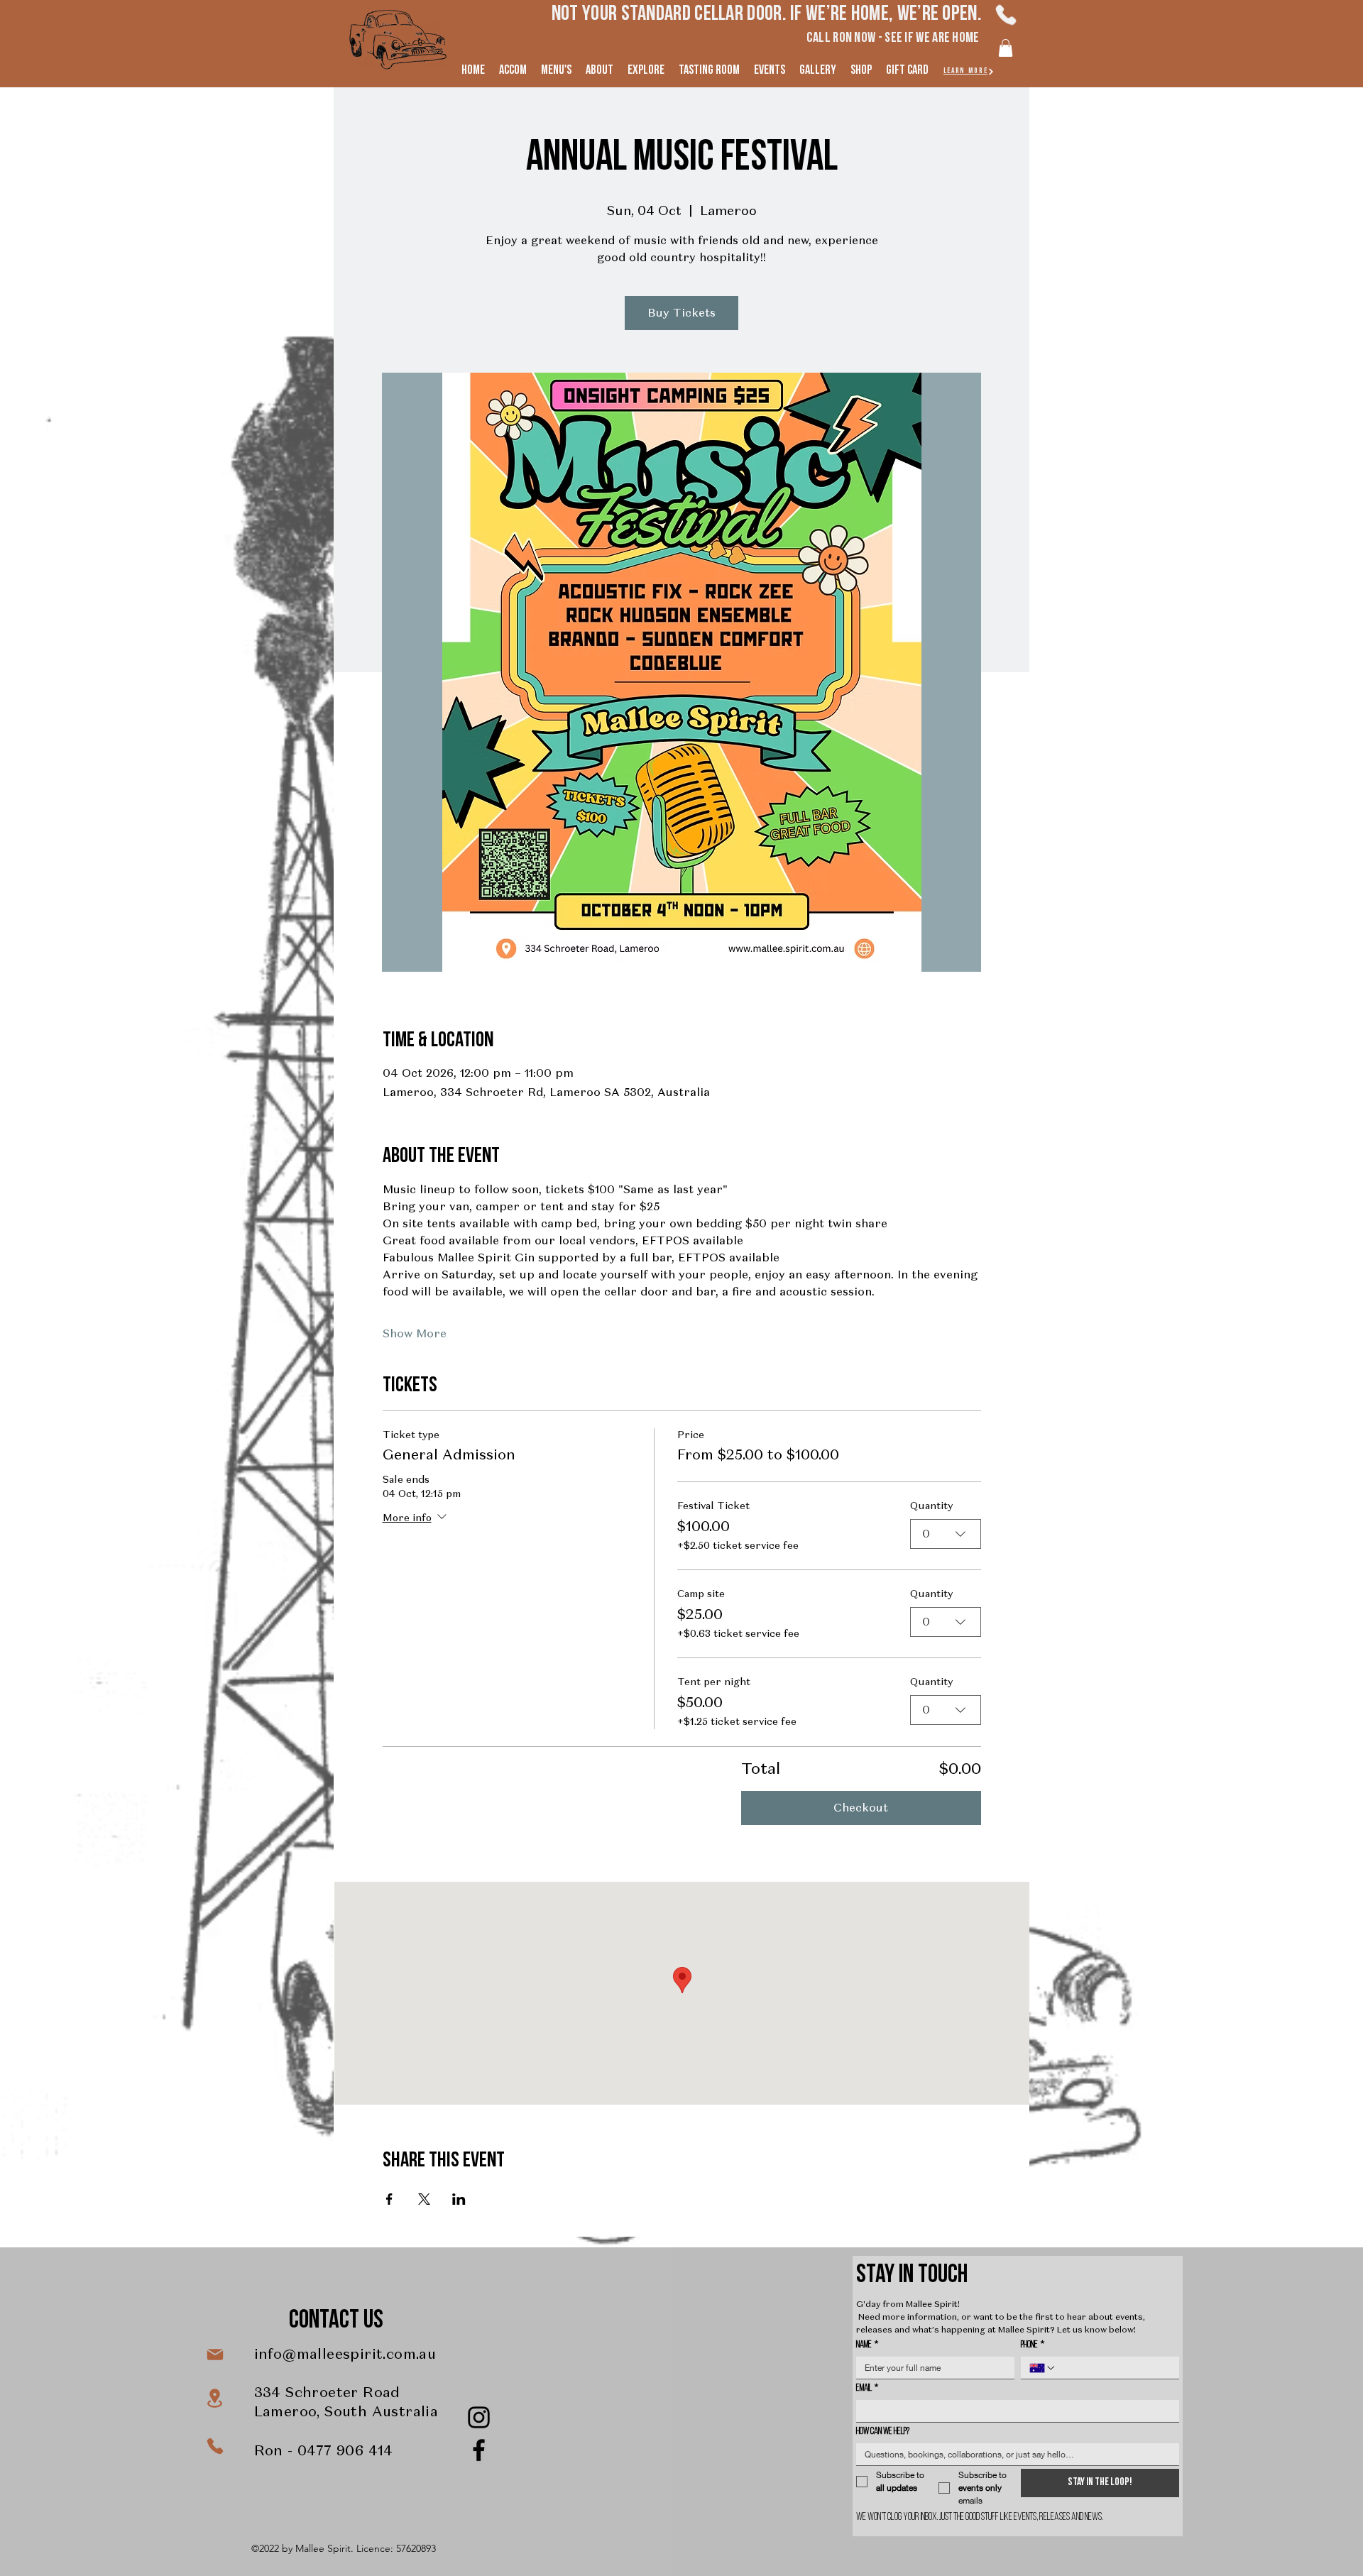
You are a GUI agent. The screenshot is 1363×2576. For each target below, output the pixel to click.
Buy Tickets (681, 313)
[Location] (215, 2398)
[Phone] (1006, 15)
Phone (1033, 2345)
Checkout (861, 1808)
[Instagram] (479, 2417)
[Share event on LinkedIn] (459, 2199)
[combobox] (946, 1534)
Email (867, 2388)
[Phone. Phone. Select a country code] (1043, 2368)
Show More (415, 1333)
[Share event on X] (424, 2199)
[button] (1006, 48)
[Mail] (215, 2355)
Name (867, 2345)
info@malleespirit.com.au (345, 2354)
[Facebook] (479, 2450)
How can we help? (883, 2432)
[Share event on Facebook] (389, 2199)
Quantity (931, 1506)
